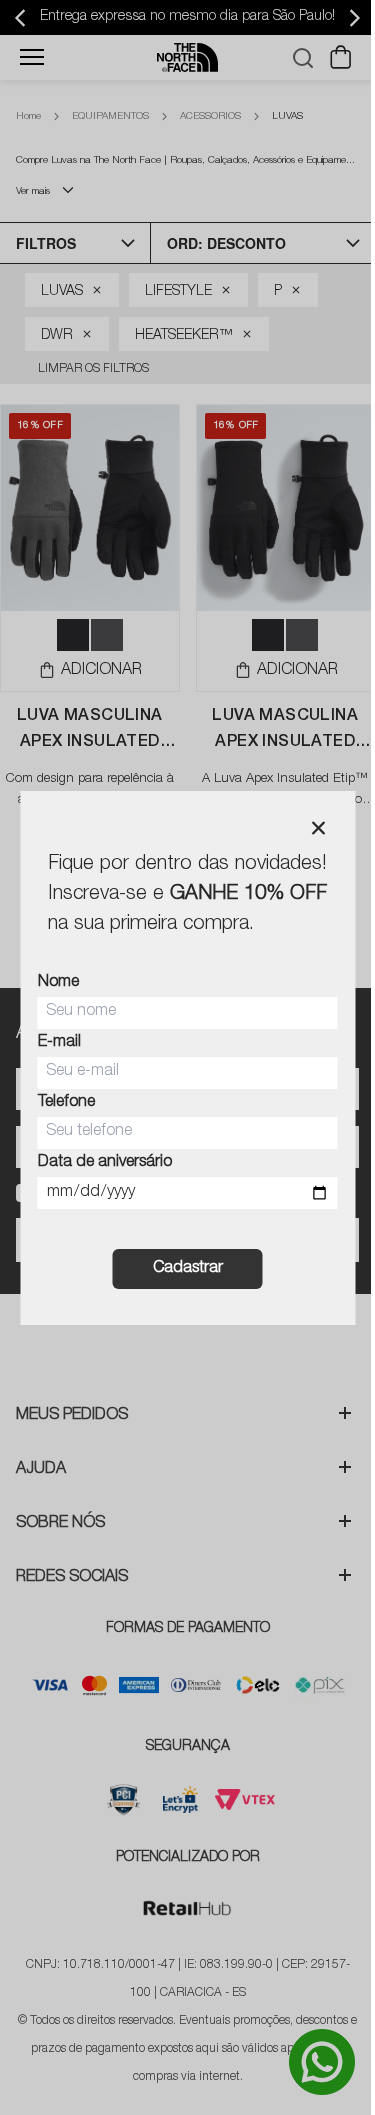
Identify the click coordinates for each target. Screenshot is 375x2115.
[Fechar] (318, 828)
